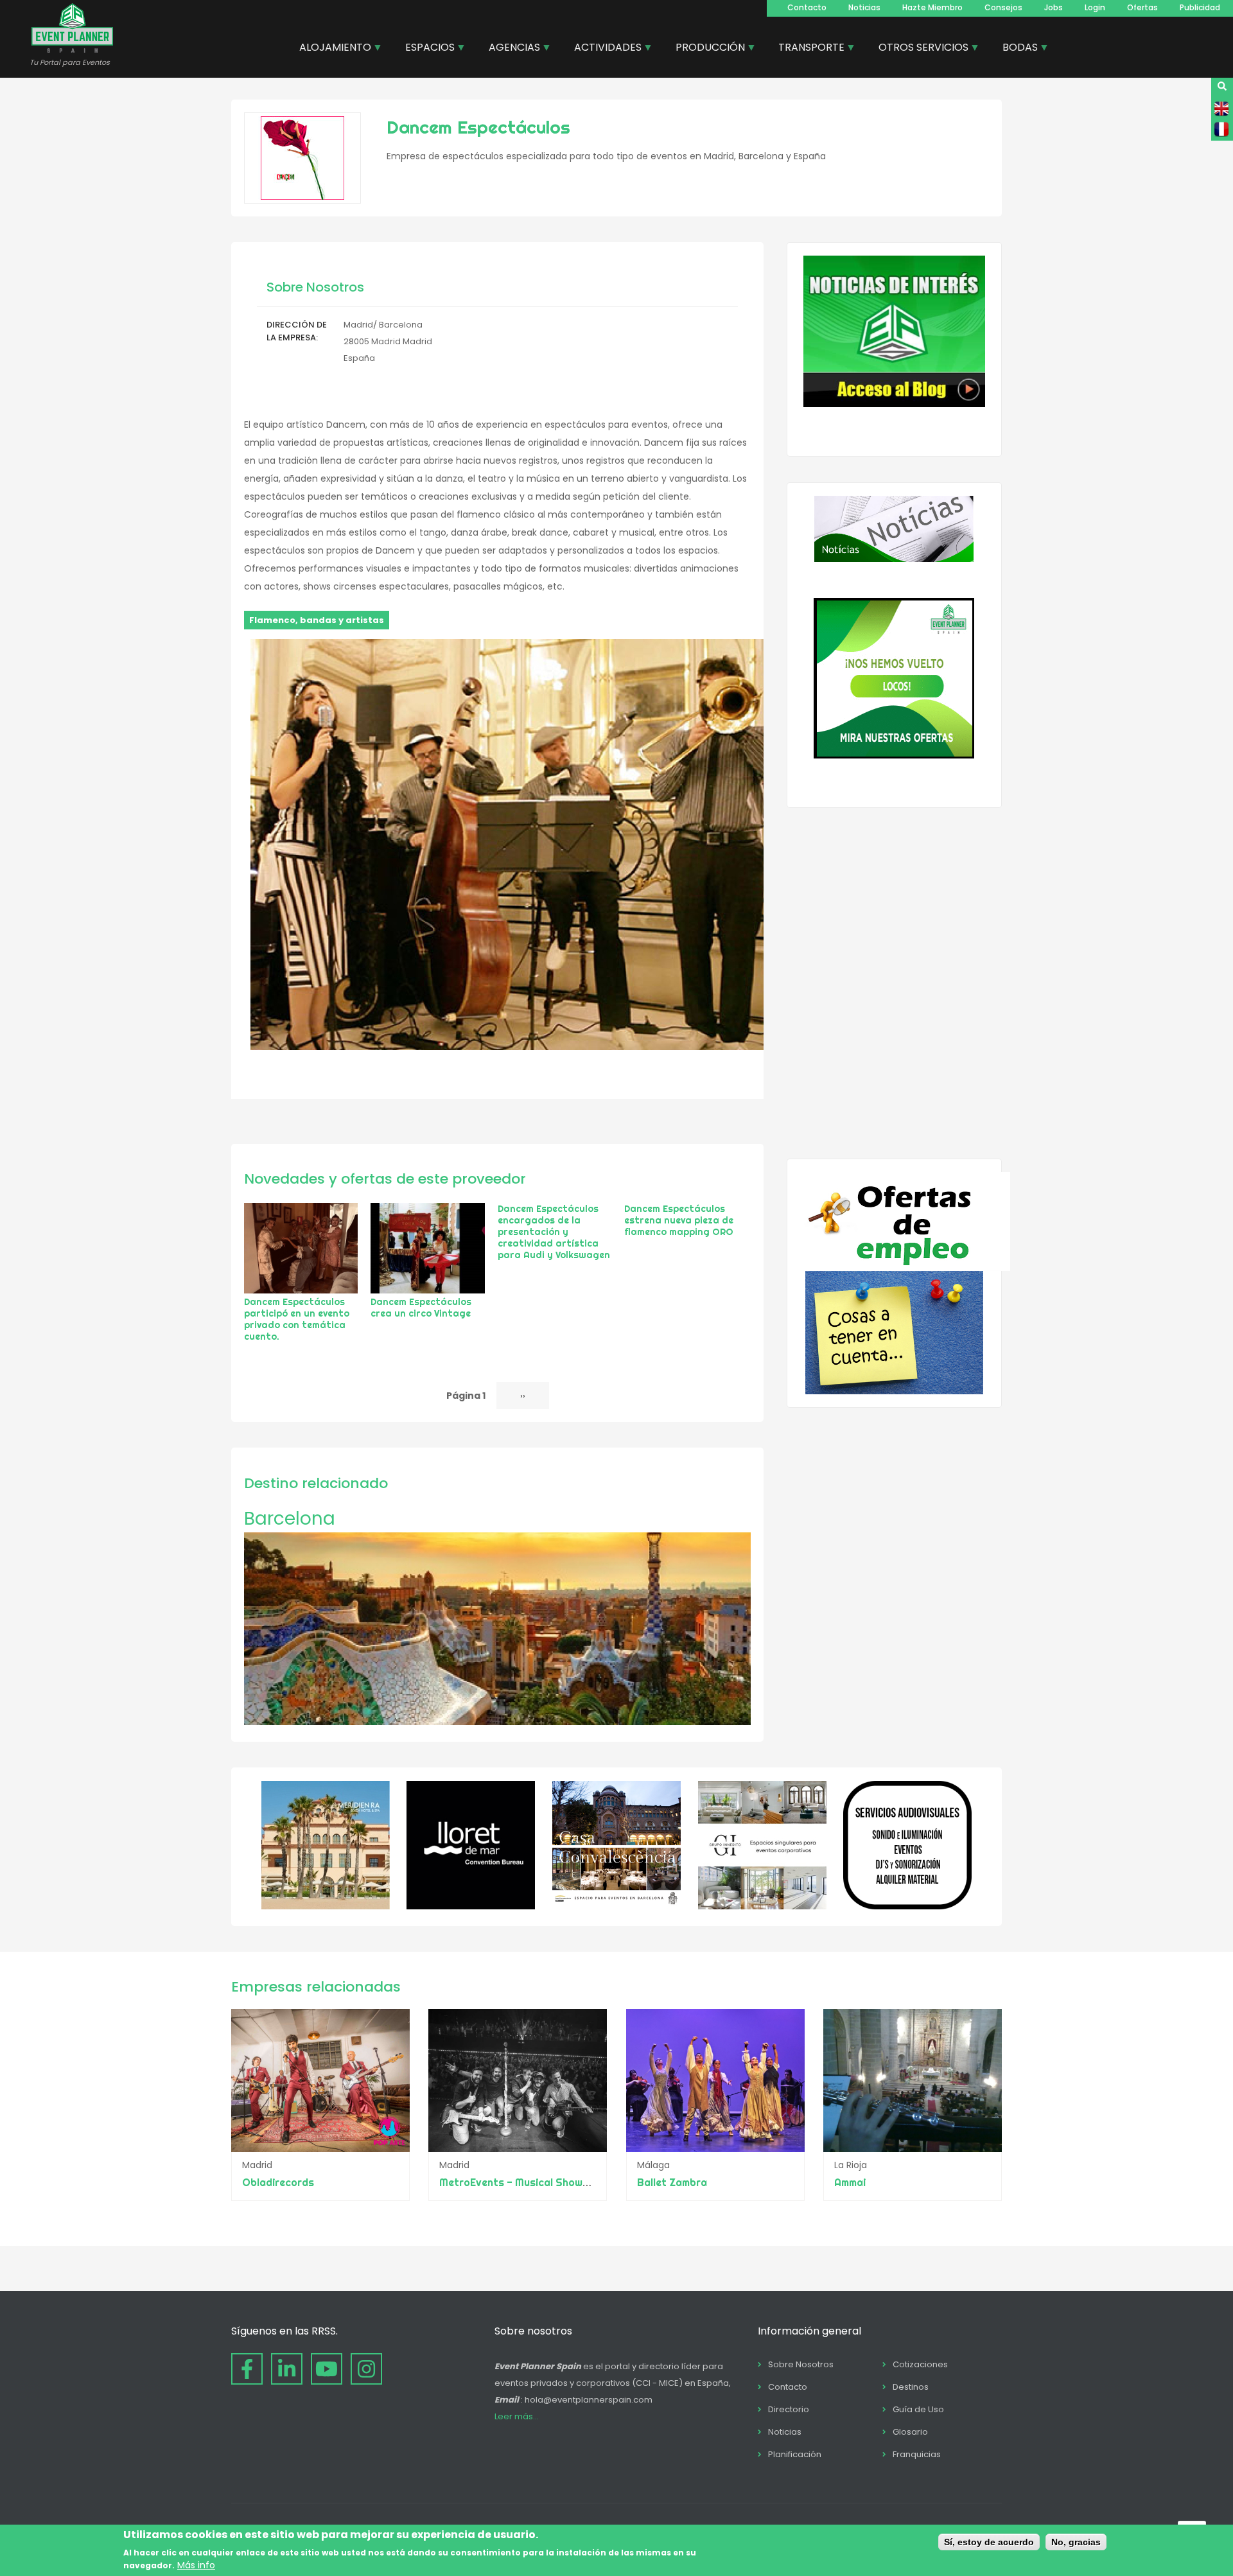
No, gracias (1076, 2542)
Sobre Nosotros (801, 2364)
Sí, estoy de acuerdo (989, 2542)
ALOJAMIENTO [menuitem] (330, 49)
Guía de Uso (918, 2409)
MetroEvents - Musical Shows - (518, 2182)
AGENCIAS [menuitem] (510, 49)
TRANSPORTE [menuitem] (807, 49)
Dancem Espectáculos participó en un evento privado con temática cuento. (297, 1319)
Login (1095, 7)
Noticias (864, 7)
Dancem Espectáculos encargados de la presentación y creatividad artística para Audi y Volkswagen (554, 1232)
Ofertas (1142, 7)
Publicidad (1200, 7)
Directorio (789, 2409)
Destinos (911, 2387)
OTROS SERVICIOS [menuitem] (919, 49)
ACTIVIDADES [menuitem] (603, 49)
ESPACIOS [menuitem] (425, 49)
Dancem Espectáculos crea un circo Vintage (421, 1308)
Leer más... (517, 2416)
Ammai (850, 2182)
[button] (507, 1047)
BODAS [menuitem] (1015, 49)
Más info (196, 2565)
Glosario (910, 2432)
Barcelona (290, 1519)
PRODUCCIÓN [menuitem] (705, 49)
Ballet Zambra (672, 2182)
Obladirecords (278, 2182)
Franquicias (917, 2454)
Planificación (795, 2454)
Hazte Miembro (932, 7)
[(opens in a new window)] (326, 1906)
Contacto (807, 7)
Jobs (1054, 7)
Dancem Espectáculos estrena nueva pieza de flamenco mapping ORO (679, 1220)
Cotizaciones (920, 2364)
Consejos (1003, 7)
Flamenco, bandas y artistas (317, 620)
